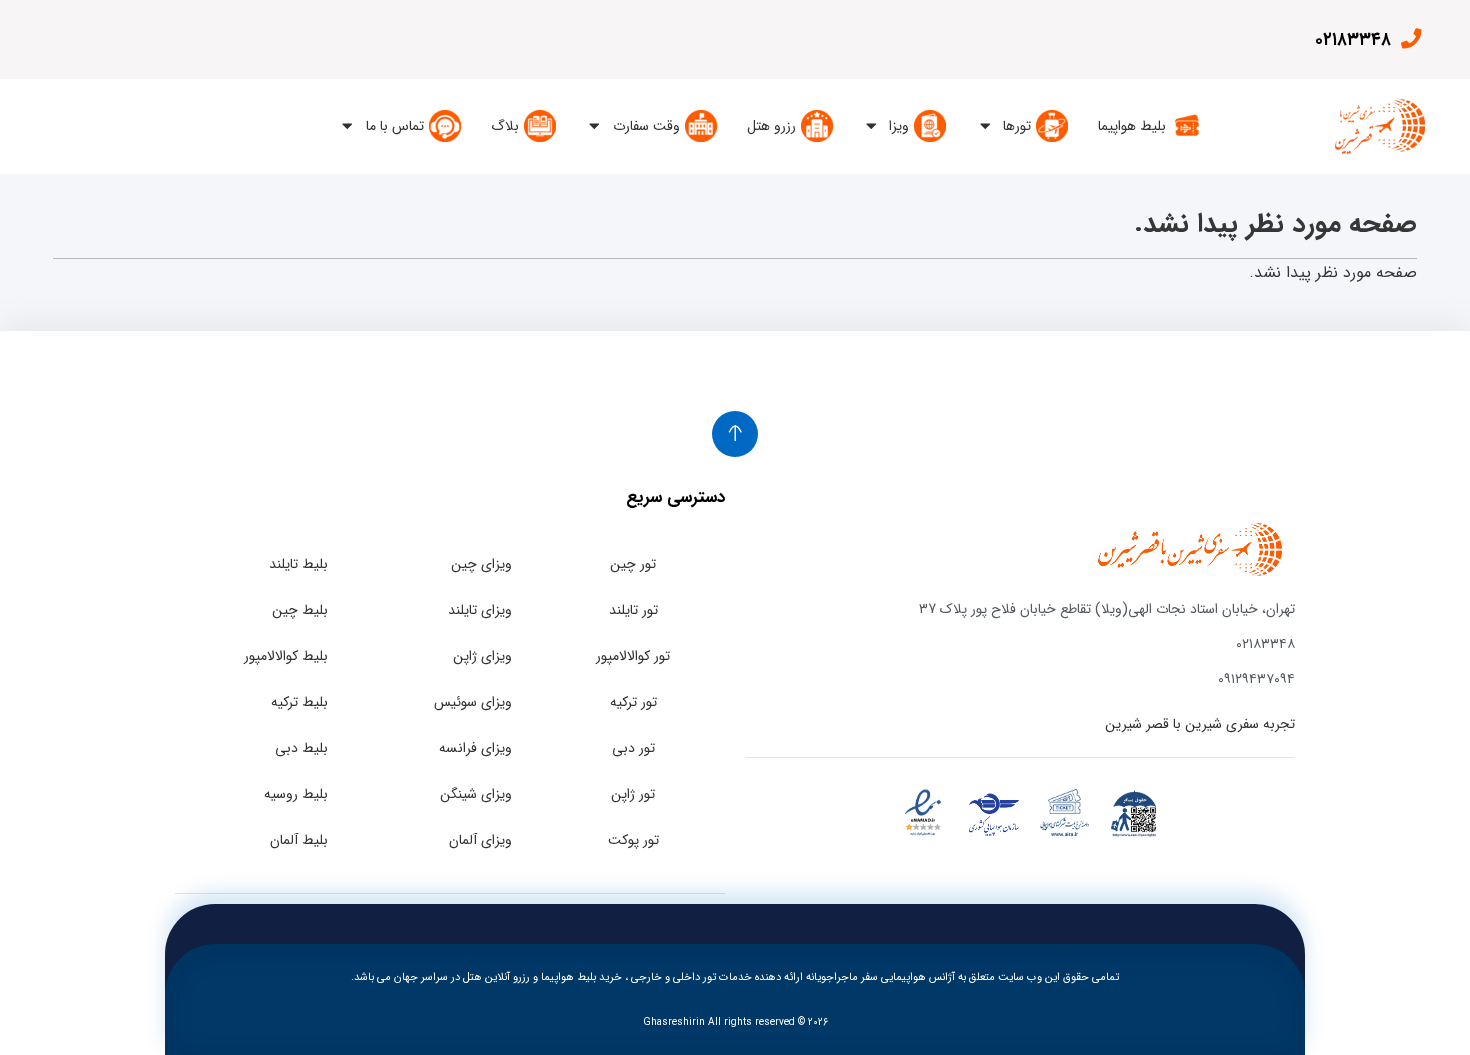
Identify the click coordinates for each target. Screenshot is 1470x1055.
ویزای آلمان (480, 840)
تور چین (633, 564)
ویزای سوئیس (473, 702)
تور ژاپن (633, 794)
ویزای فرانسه (475, 748)
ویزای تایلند (480, 610)
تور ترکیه (633, 702)
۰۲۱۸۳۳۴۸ (1353, 40)
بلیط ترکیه (299, 702)
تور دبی (633, 748)
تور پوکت (633, 840)
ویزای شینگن (476, 794)
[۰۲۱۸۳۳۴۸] (1410, 39)
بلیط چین (300, 610)
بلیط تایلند (298, 564)
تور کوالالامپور (633, 656)
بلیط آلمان (299, 840)
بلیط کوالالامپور (286, 656)
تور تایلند (633, 610)
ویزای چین (481, 564)
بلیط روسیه (296, 794)
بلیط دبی (301, 748)
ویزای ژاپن (482, 656)
